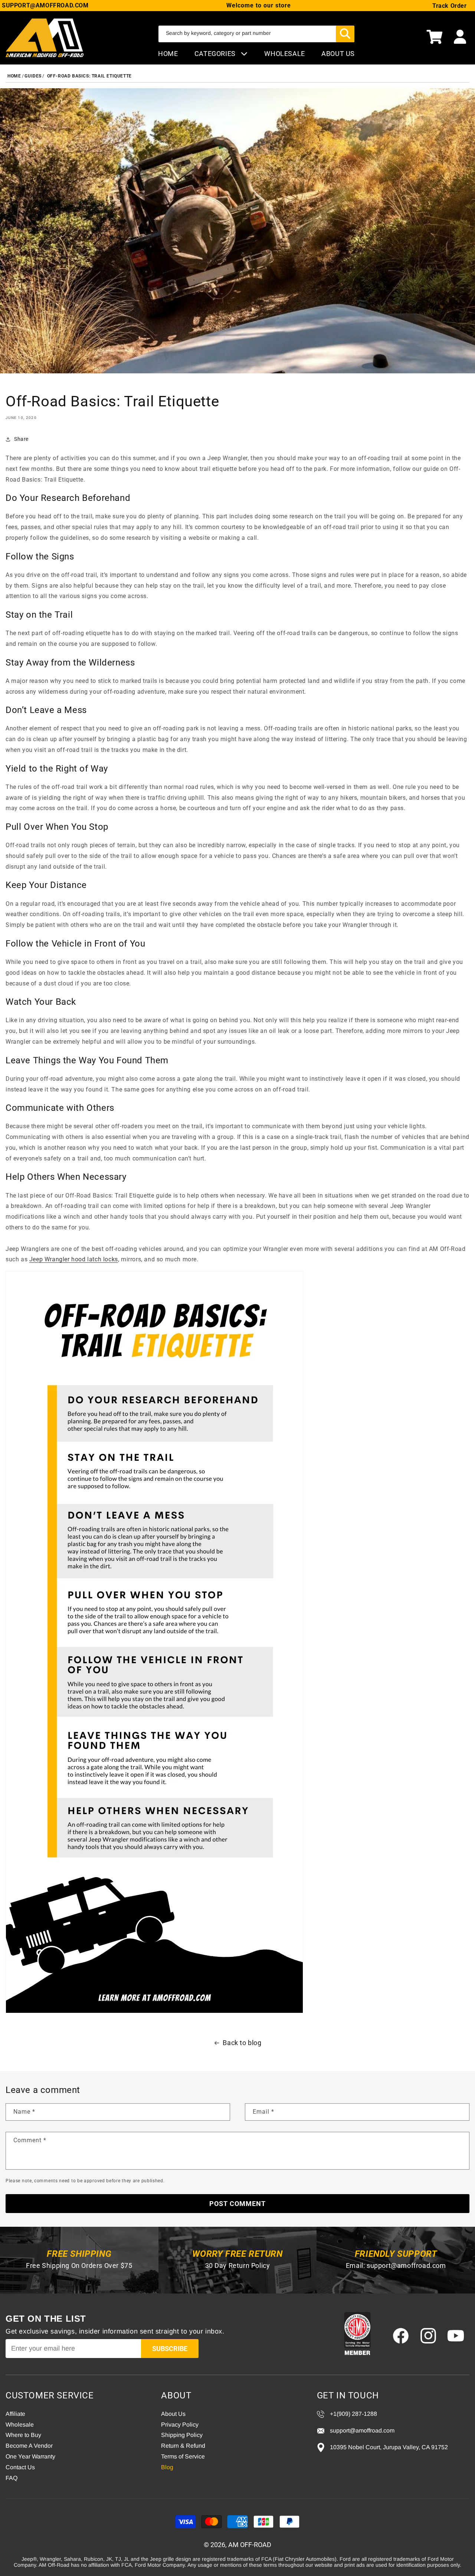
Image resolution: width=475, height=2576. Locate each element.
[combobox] (256, 34)
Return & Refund (183, 2446)
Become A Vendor (29, 2446)
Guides (33, 76)
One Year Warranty (30, 2456)
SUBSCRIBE (170, 2349)
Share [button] (21, 439)
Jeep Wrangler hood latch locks (74, 1259)
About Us (173, 2414)
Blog (167, 2467)
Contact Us (20, 2467)
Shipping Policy (182, 2435)
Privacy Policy (180, 2425)
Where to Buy (23, 2435)
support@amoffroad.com (406, 2265)
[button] (435, 38)
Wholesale (20, 2425)
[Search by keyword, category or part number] (345, 34)
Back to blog (242, 2043)
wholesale (284, 54)
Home (168, 54)
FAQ (12, 2478)
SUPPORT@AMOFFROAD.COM (45, 5)
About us (338, 54)
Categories (216, 54)
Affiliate (15, 2414)
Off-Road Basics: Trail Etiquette (89, 76)
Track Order (450, 6)
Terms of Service (183, 2456)
